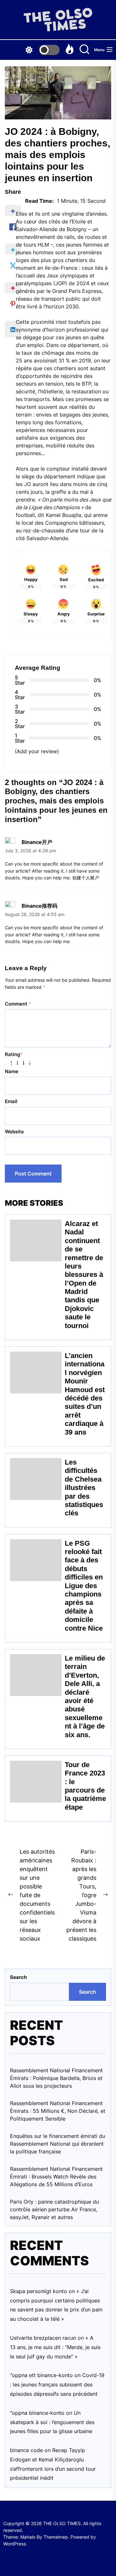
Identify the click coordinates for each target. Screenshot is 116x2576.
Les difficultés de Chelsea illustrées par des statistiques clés (84, 1488)
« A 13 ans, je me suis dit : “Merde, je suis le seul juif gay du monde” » (55, 2347)
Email (11, 1101)
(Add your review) (37, 751)
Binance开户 (37, 842)
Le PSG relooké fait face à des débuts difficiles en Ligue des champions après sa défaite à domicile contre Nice (84, 1586)
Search (18, 1977)
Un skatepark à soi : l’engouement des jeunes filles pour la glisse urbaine (52, 2422)
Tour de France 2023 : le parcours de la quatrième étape (85, 1786)
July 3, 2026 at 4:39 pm (30, 851)
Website (14, 1132)
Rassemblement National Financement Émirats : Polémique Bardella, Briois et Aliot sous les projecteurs (56, 2078)
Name (12, 1071)
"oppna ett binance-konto (41, 2375)
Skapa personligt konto (39, 2291)
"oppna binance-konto (37, 2413)
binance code (26, 2450)
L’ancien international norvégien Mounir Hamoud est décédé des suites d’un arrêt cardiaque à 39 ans (85, 1394)
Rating (14, 1054)
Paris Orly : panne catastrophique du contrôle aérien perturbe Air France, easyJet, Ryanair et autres (54, 2209)
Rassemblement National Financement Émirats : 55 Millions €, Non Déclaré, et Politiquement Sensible (58, 2111)
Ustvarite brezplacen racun (43, 2338)
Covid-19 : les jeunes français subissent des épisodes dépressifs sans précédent (57, 2384)
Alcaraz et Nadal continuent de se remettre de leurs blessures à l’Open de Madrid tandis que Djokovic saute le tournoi (84, 1275)
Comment (18, 1004)
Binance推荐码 (39, 906)
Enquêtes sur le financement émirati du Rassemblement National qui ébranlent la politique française (58, 2144)
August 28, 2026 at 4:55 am (35, 914)
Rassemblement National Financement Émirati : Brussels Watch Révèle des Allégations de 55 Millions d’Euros (56, 2177)
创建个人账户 (86, 878)
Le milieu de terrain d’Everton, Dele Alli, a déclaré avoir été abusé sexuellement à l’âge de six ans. (85, 1696)
